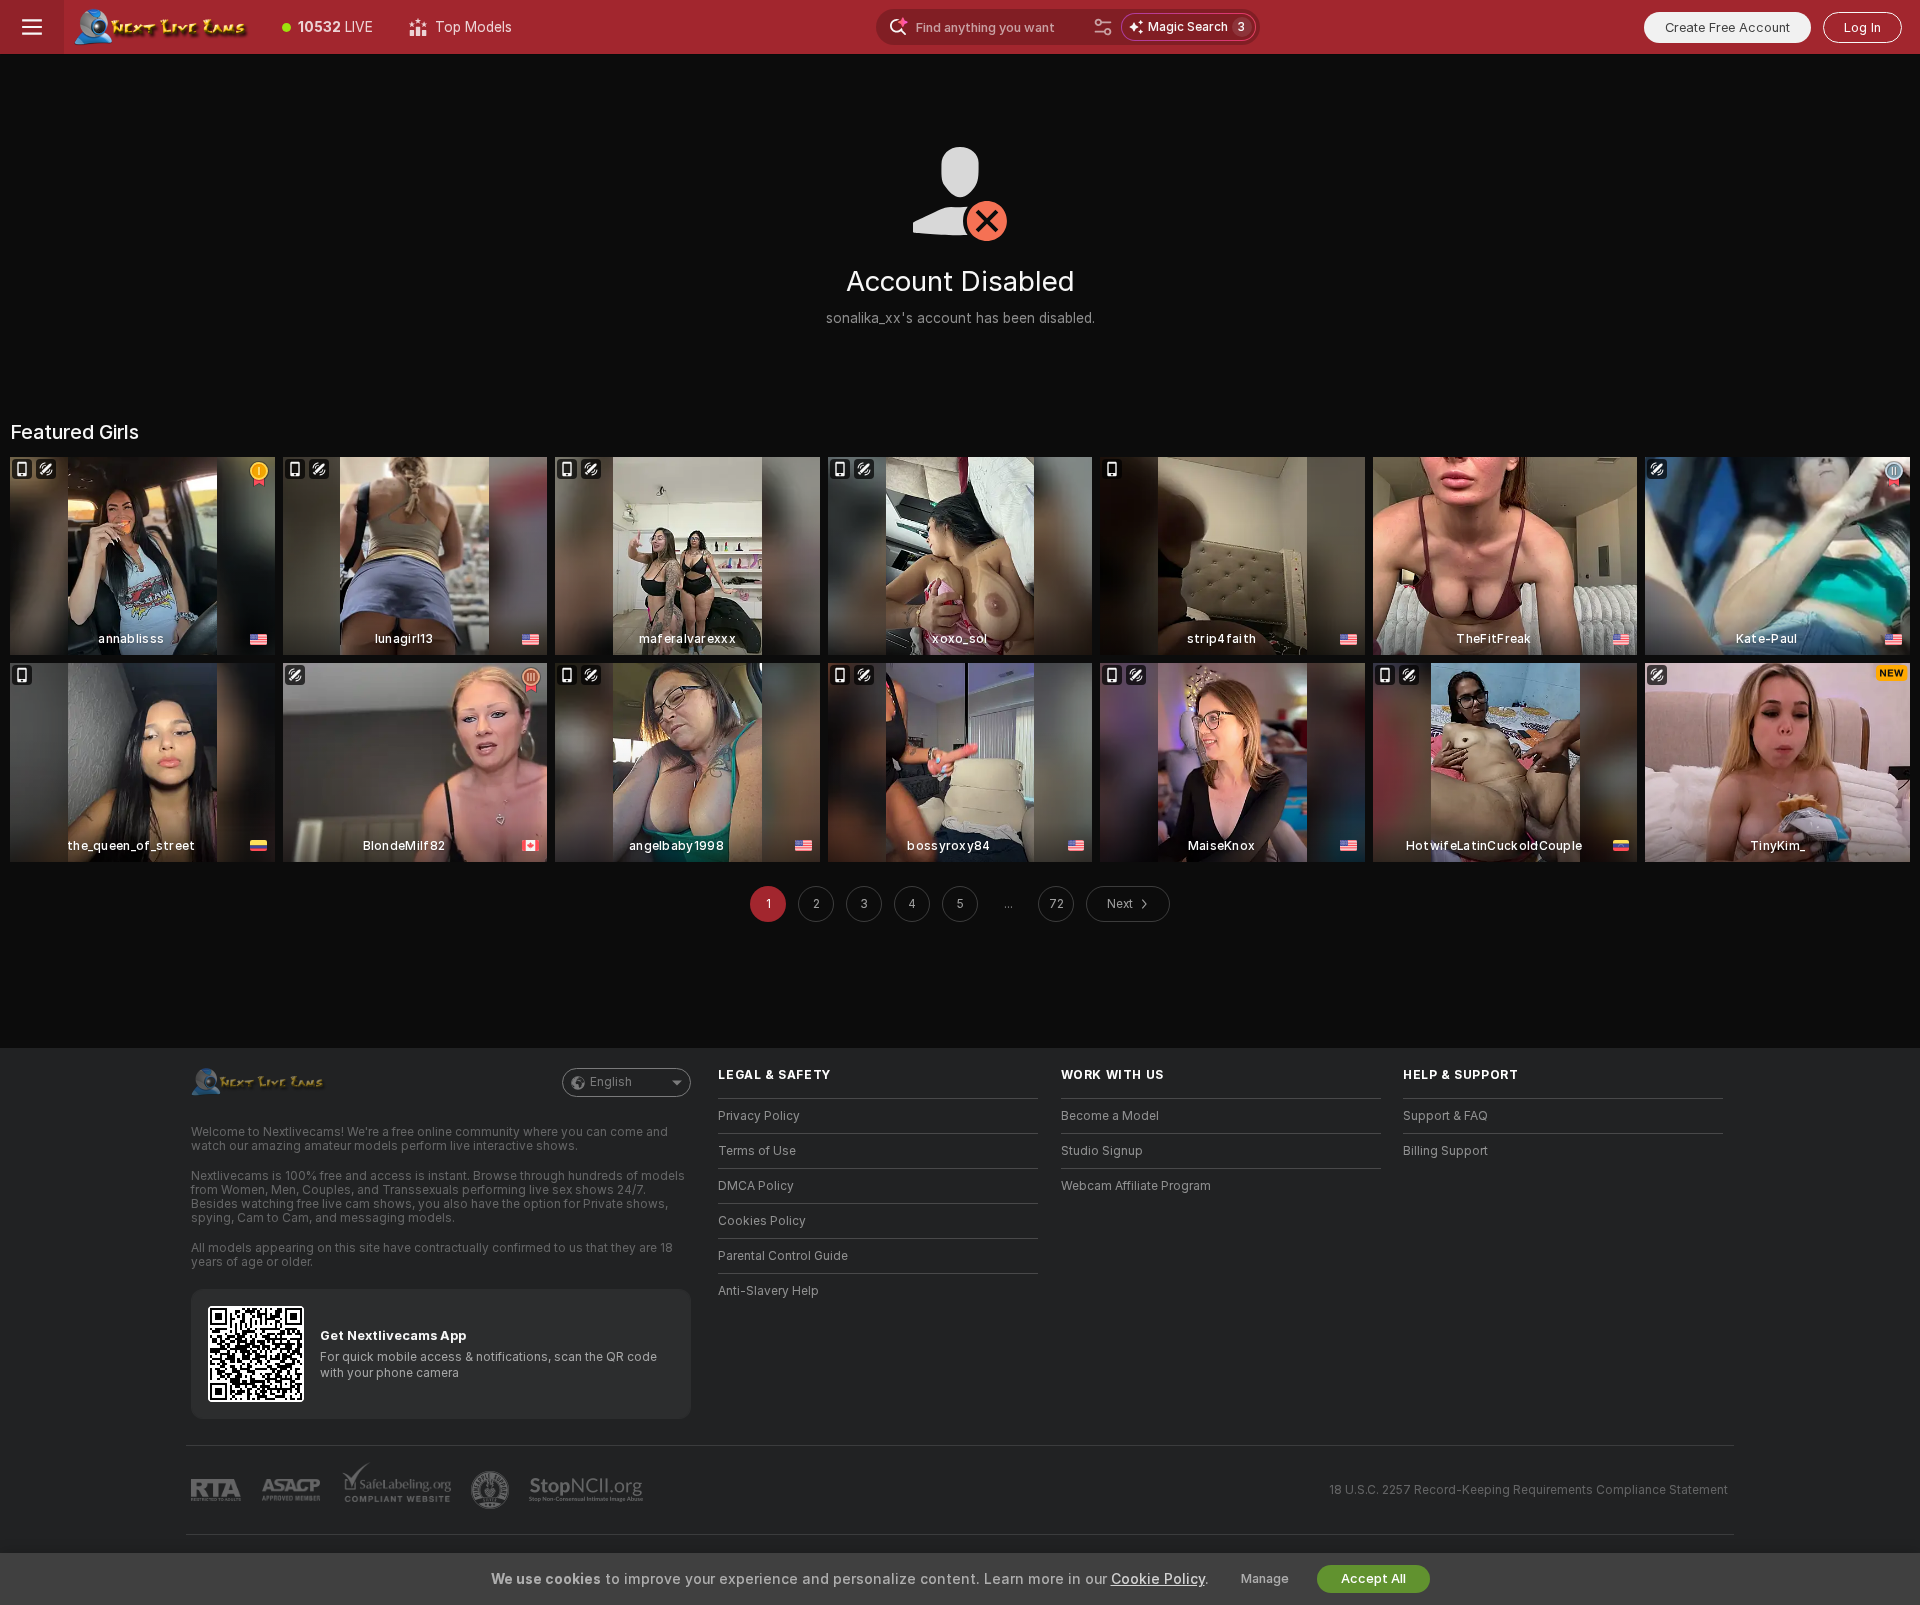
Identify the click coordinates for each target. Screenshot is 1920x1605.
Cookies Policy (762, 1221)
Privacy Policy (759, 1116)
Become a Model (1110, 1116)
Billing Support (1445, 1151)
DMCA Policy (756, 1186)
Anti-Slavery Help (768, 1291)
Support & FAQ (1445, 1116)
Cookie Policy (1158, 1579)
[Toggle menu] (32, 27)
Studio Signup (1102, 1151)
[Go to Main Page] (164, 27)
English (611, 1082)
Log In (1862, 27)
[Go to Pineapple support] (492, 1490)
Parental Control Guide (783, 1256)
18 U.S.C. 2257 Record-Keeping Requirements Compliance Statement (1528, 1490)
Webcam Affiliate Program (1136, 1186)
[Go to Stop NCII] (588, 1490)
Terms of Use (757, 1151)
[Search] (1103, 27)
